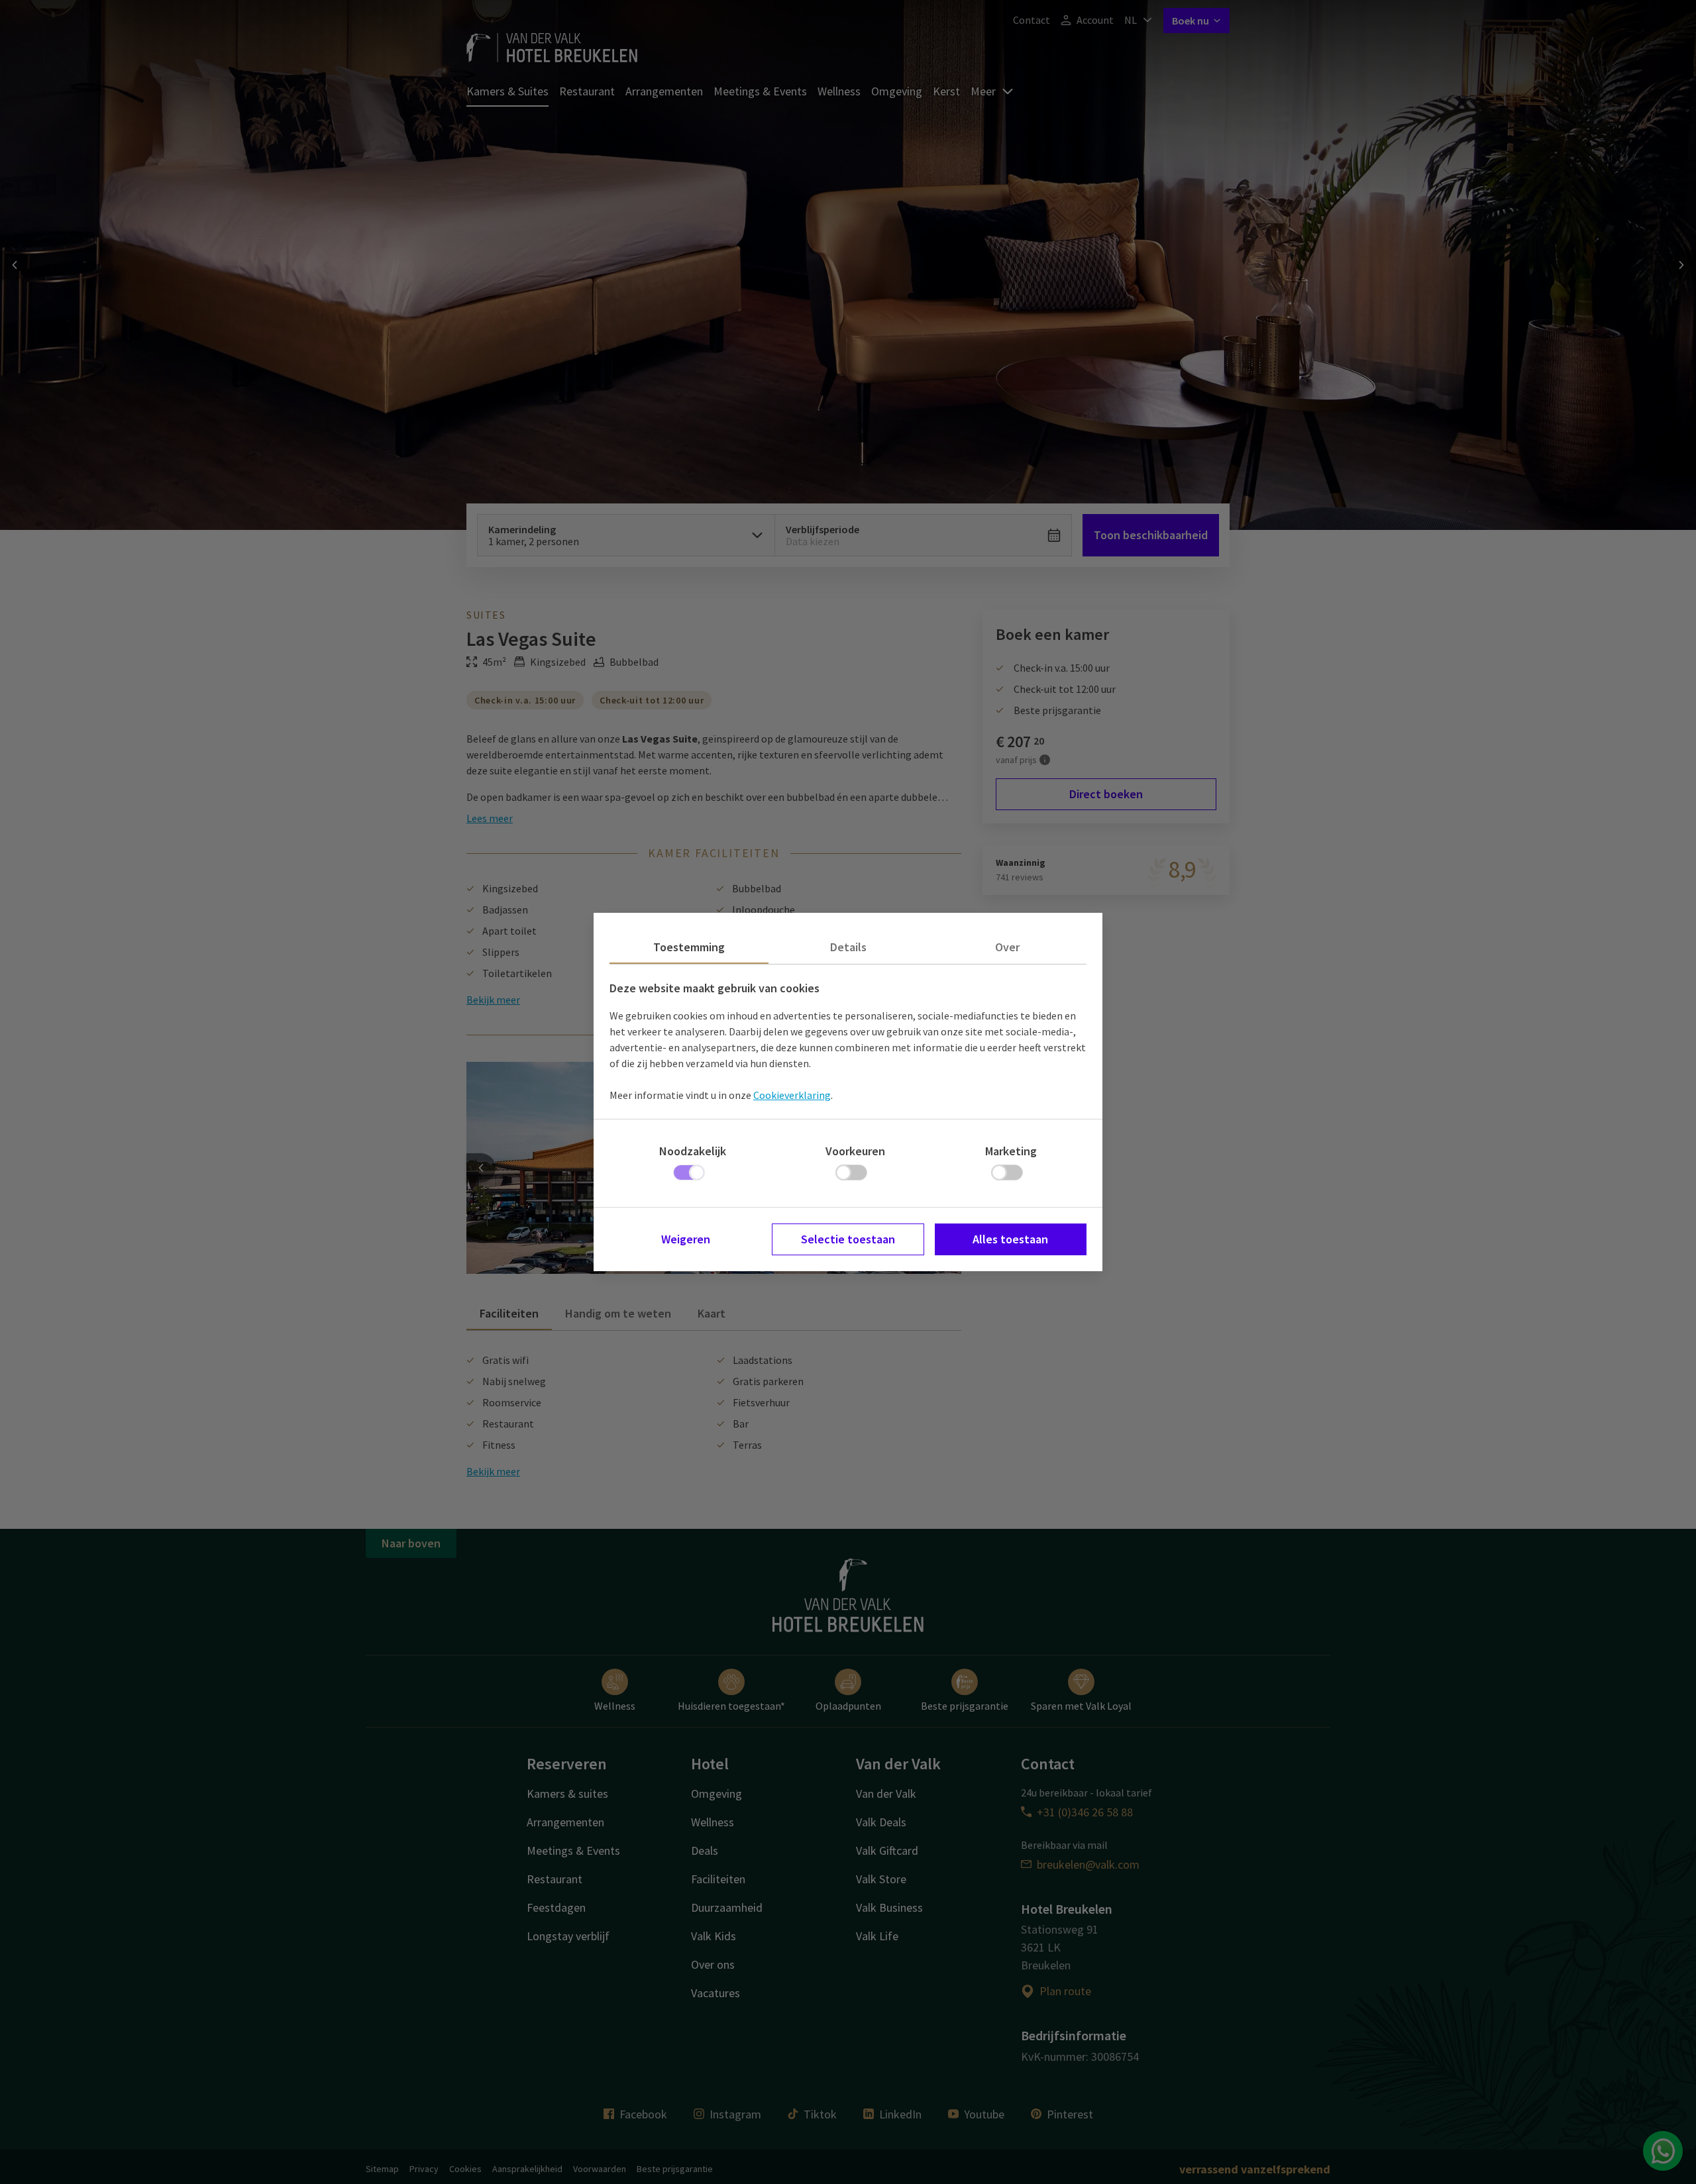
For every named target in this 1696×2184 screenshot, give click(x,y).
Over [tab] (1007, 947)
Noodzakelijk (693, 1151)
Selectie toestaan (848, 1239)
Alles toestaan (1010, 1239)
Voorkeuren (855, 1151)
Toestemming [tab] (689, 947)
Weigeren (686, 1239)
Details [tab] (848, 947)
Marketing (1011, 1151)
